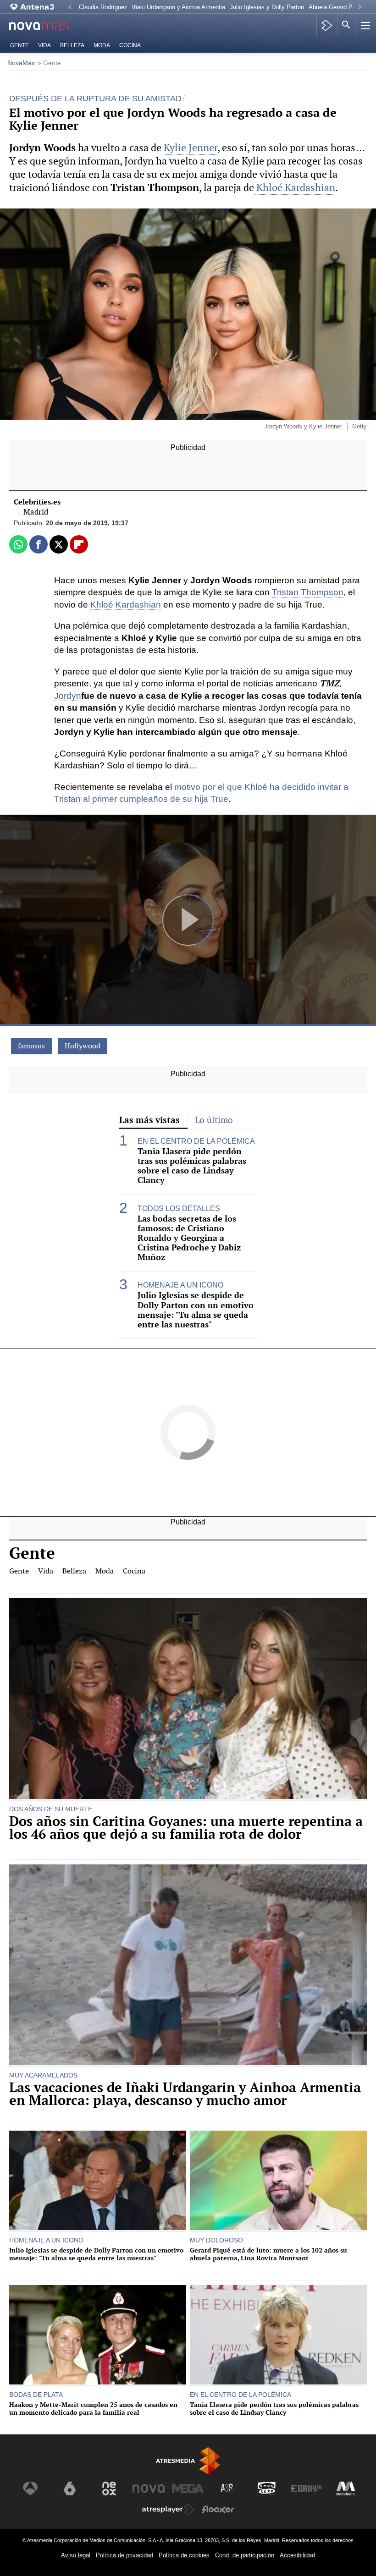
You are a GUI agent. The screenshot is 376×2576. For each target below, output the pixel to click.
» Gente (49, 63)
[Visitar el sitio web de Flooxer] (218, 2510)
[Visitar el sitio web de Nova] (149, 2488)
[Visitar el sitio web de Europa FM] (306, 2488)
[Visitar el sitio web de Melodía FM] (346, 2488)
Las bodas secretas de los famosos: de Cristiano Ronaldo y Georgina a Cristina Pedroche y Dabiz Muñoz (189, 1238)
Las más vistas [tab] (149, 1120)
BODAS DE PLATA (36, 2395)
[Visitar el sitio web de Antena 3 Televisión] (30, 2488)
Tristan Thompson (308, 592)
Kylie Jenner (191, 148)
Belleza (72, 45)
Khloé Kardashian (295, 188)
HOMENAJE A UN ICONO (180, 1285)
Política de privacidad (124, 2555)
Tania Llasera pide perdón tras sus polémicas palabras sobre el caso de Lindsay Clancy (192, 1166)
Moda (102, 45)
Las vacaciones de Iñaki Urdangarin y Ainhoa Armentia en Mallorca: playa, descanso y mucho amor (185, 2094)
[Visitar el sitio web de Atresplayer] (168, 2510)
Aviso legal (76, 2555)
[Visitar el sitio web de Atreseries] (227, 2488)
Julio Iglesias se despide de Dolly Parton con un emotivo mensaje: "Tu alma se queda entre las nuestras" (196, 1310)
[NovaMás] (46, 25)
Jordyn (68, 696)
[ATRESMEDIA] (188, 2461)
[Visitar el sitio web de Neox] (109, 2488)
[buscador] (346, 25)
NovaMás (21, 63)
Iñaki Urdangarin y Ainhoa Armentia (179, 7)
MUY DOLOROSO (216, 2240)
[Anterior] (70, 8)
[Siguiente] (360, 8)
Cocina (130, 45)
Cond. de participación (245, 2555)
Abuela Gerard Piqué (336, 7)
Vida (44, 45)
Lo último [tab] (214, 1120)
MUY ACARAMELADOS (43, 2075)
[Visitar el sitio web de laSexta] (70, 2488)
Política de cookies (184, 2555)
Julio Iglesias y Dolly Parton (267, 7)
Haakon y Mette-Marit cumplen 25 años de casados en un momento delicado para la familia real (93, 2409)
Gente (19, 45)
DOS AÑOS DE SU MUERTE (51, 1809)
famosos (31, 1046)
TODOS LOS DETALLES (179, 1209)
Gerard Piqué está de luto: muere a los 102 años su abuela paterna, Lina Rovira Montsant (268, 2254)
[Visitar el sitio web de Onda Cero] (267, 2488)
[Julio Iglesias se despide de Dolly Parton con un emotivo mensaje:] (98, 2181)
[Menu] (365, 25)
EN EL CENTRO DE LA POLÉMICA (196, 1141)
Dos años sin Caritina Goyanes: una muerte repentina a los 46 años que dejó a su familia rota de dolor (186, 1828)
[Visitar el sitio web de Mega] (188, 2488)
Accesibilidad (297, 2555)
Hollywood (83, 1046)
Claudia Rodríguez (103, 7)
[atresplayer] (327, 25)
